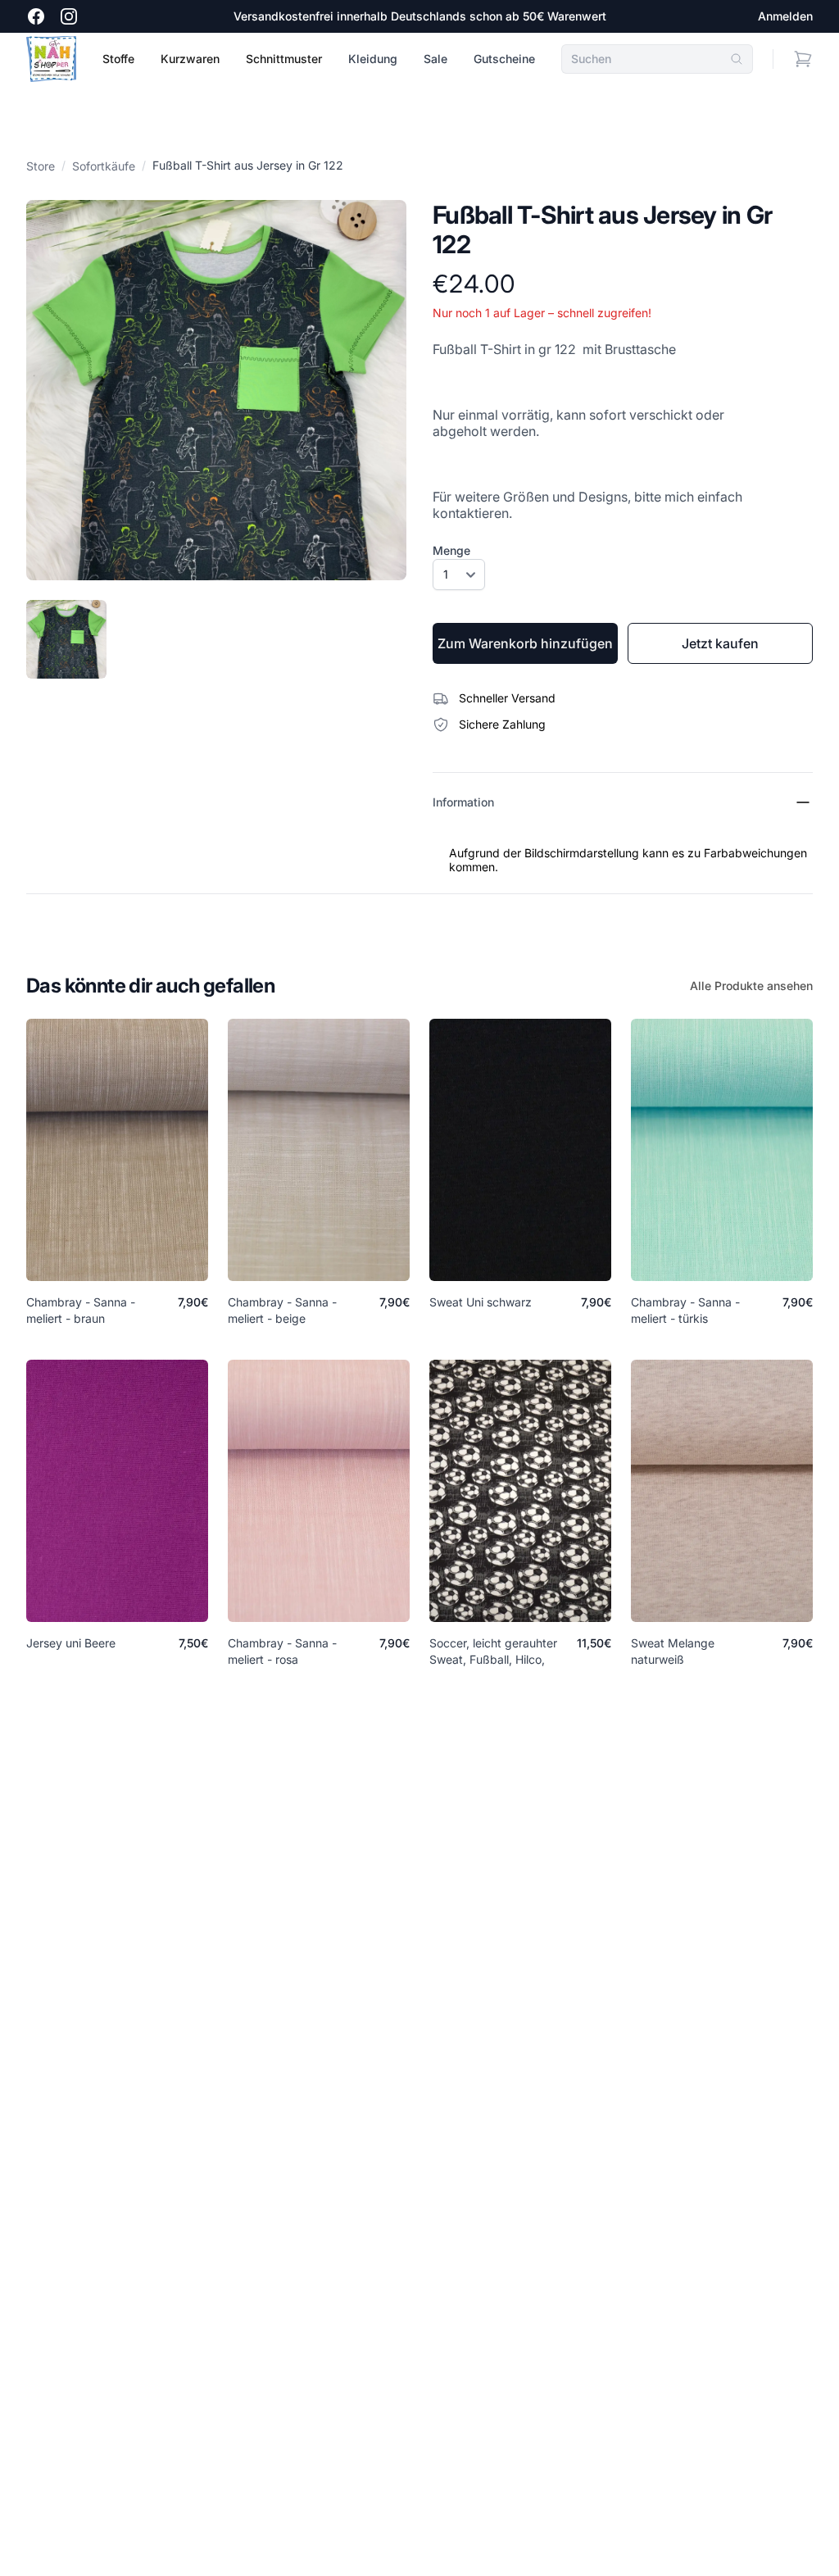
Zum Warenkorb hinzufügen (525, 643)
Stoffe (118, 59)
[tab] (66, 639)
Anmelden (785, 16)
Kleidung (373, 59)
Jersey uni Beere (71, 1643)
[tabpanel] (216, 390)
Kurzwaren (190, 59)
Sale (435, 59)
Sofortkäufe (104, 166)
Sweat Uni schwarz (481, 1302)
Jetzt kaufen (720, 643)
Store (41, 166)
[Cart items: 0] (803, 59)
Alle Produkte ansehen (751, 986)
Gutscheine (504, 59)
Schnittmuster (284, 59)
